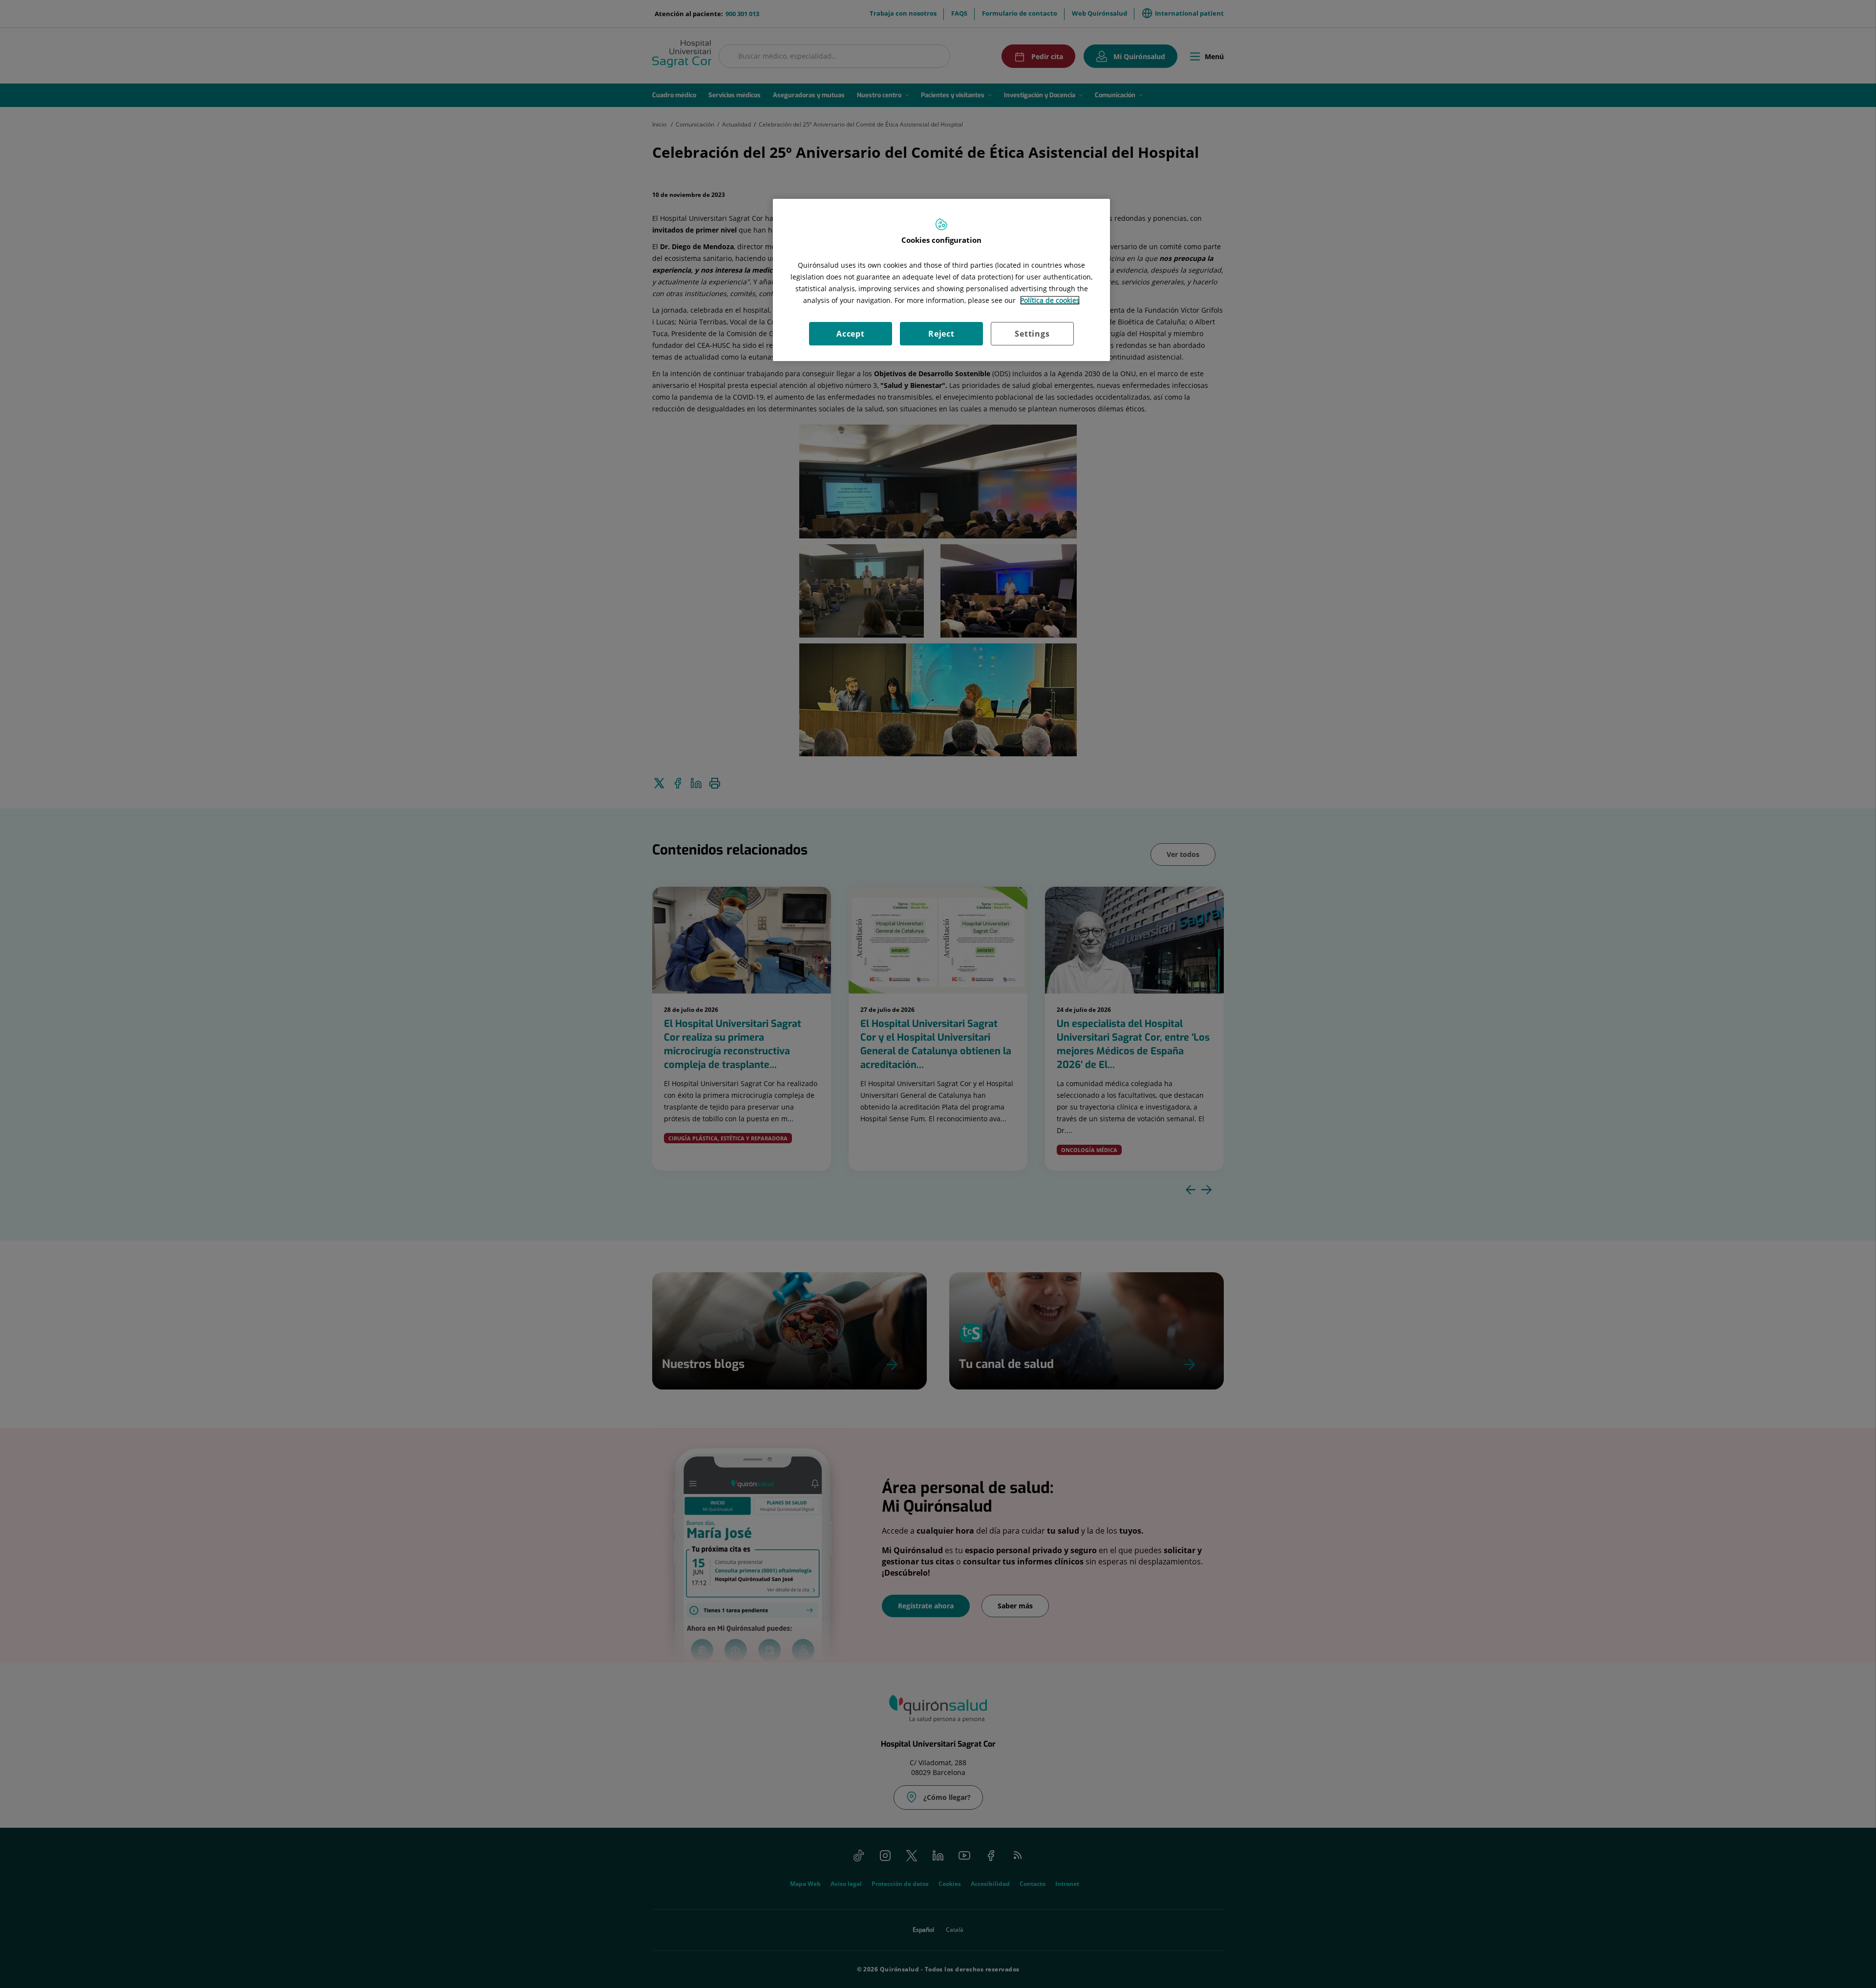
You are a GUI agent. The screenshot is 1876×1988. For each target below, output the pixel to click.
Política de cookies (1050, 300)
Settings (1032, 334)
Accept (851, 334)
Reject (941, 334)
